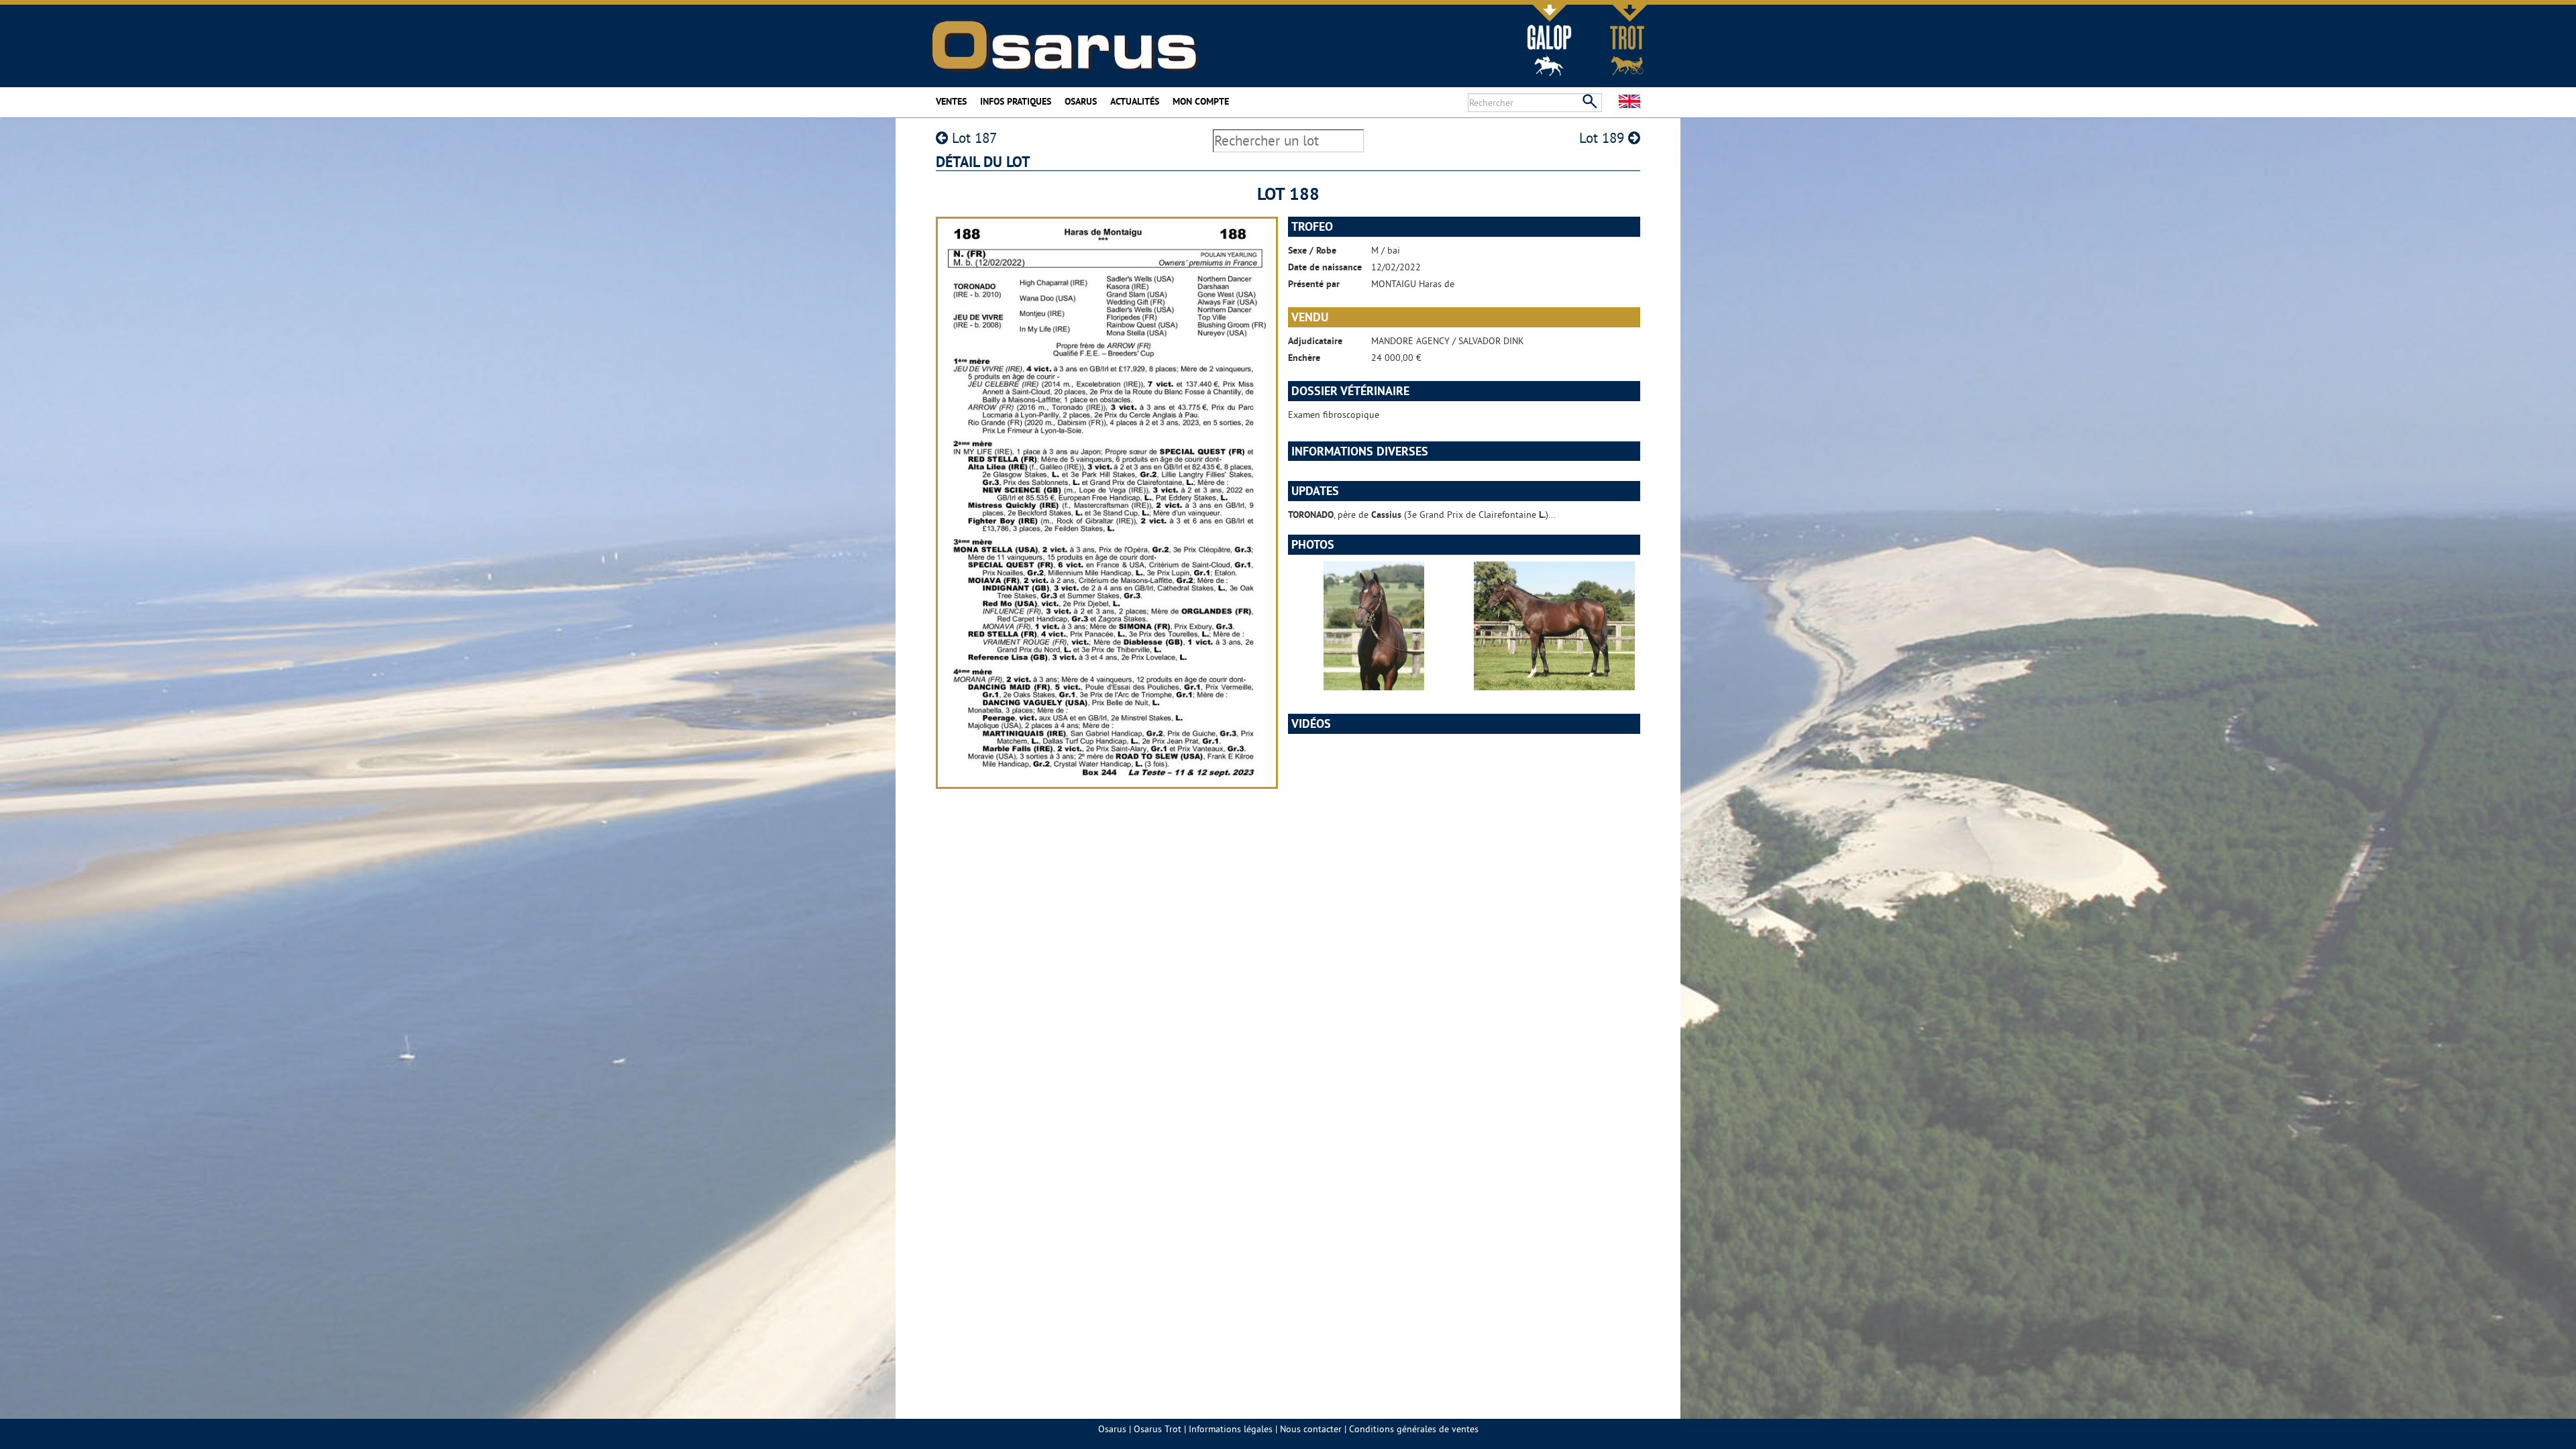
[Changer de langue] (1629, 101)
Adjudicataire (1315, 341)
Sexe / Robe (1312, 250)
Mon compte (1201, 101)
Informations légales (1231, 1429)
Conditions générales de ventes (1414, 1429)
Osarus (1081, 101)
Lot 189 (1604, 138)
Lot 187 (972, 138)
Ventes (951, 101)
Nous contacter (1311, 1429)
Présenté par (1314, 284)
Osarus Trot (1158, 1429)
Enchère (1304, 358)
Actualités (1135, 101)
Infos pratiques (1016, 101)
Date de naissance (1325, 267)
